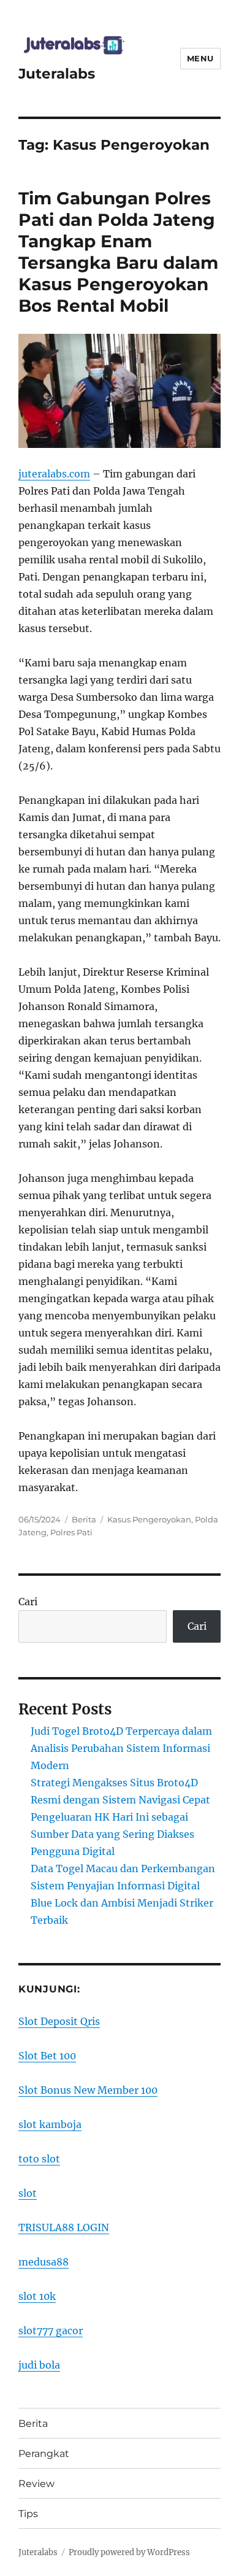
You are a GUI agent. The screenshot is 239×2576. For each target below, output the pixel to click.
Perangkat (44, 2454)
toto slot (39, 2159)
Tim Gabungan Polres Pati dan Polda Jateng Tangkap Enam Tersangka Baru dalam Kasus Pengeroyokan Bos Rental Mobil (118, 252)
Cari (28, 1602)
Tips (28, 2514)
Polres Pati (71, 1532)
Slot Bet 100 (47, 2056)
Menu (200, 58)
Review (36, 2484)
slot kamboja (50, 2124)
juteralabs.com (54, 474)
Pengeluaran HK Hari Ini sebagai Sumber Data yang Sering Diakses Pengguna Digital (112, 1834)
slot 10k (37, 2296)
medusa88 (44, 2262)
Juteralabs (57, 74)
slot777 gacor (51, 2331)
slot (28, 2193)
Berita (84, 1519)
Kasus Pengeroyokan (149, 1519)
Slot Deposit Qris (59, 2021)
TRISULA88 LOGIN (64, 2227)
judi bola (39, 2365)
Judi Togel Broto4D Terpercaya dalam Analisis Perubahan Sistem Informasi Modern (121, 1748)
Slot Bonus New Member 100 (88, 2090)
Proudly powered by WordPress (129, 2552)
